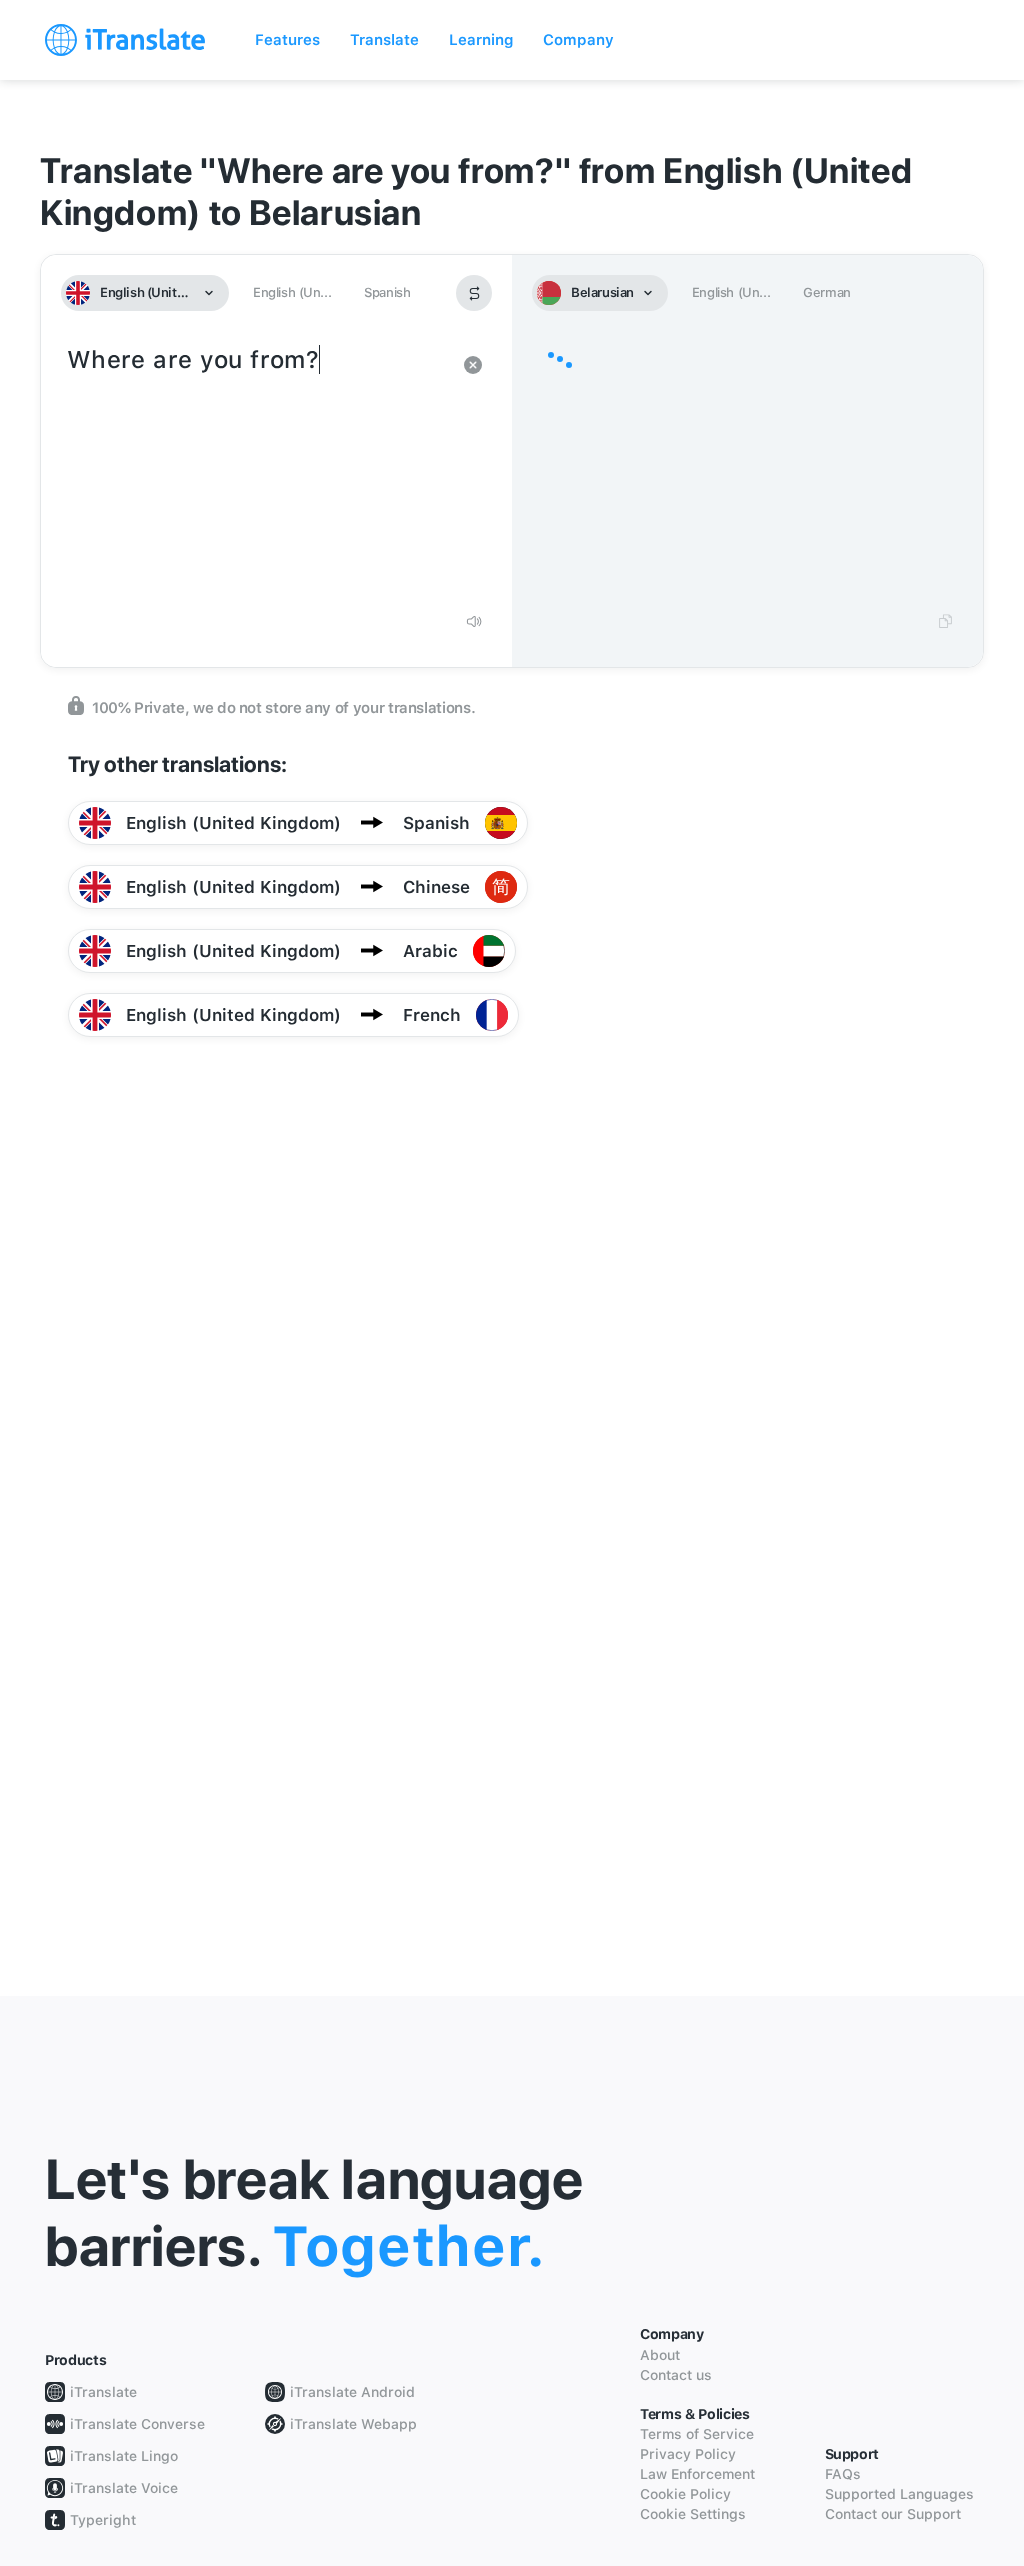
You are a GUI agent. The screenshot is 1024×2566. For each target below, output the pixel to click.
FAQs (843, 2474)
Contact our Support (893, 2514)
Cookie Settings (693, 2514)
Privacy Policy (688, 2454)
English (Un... (292, 292)
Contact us (676, 2375)
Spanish (387, 292)
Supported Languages (899, 2494)
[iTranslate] (125, 40)
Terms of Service (697, 2434)
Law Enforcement (697, 2474)
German (827, 292)
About (660, 2355)
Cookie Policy (685, 2494)
